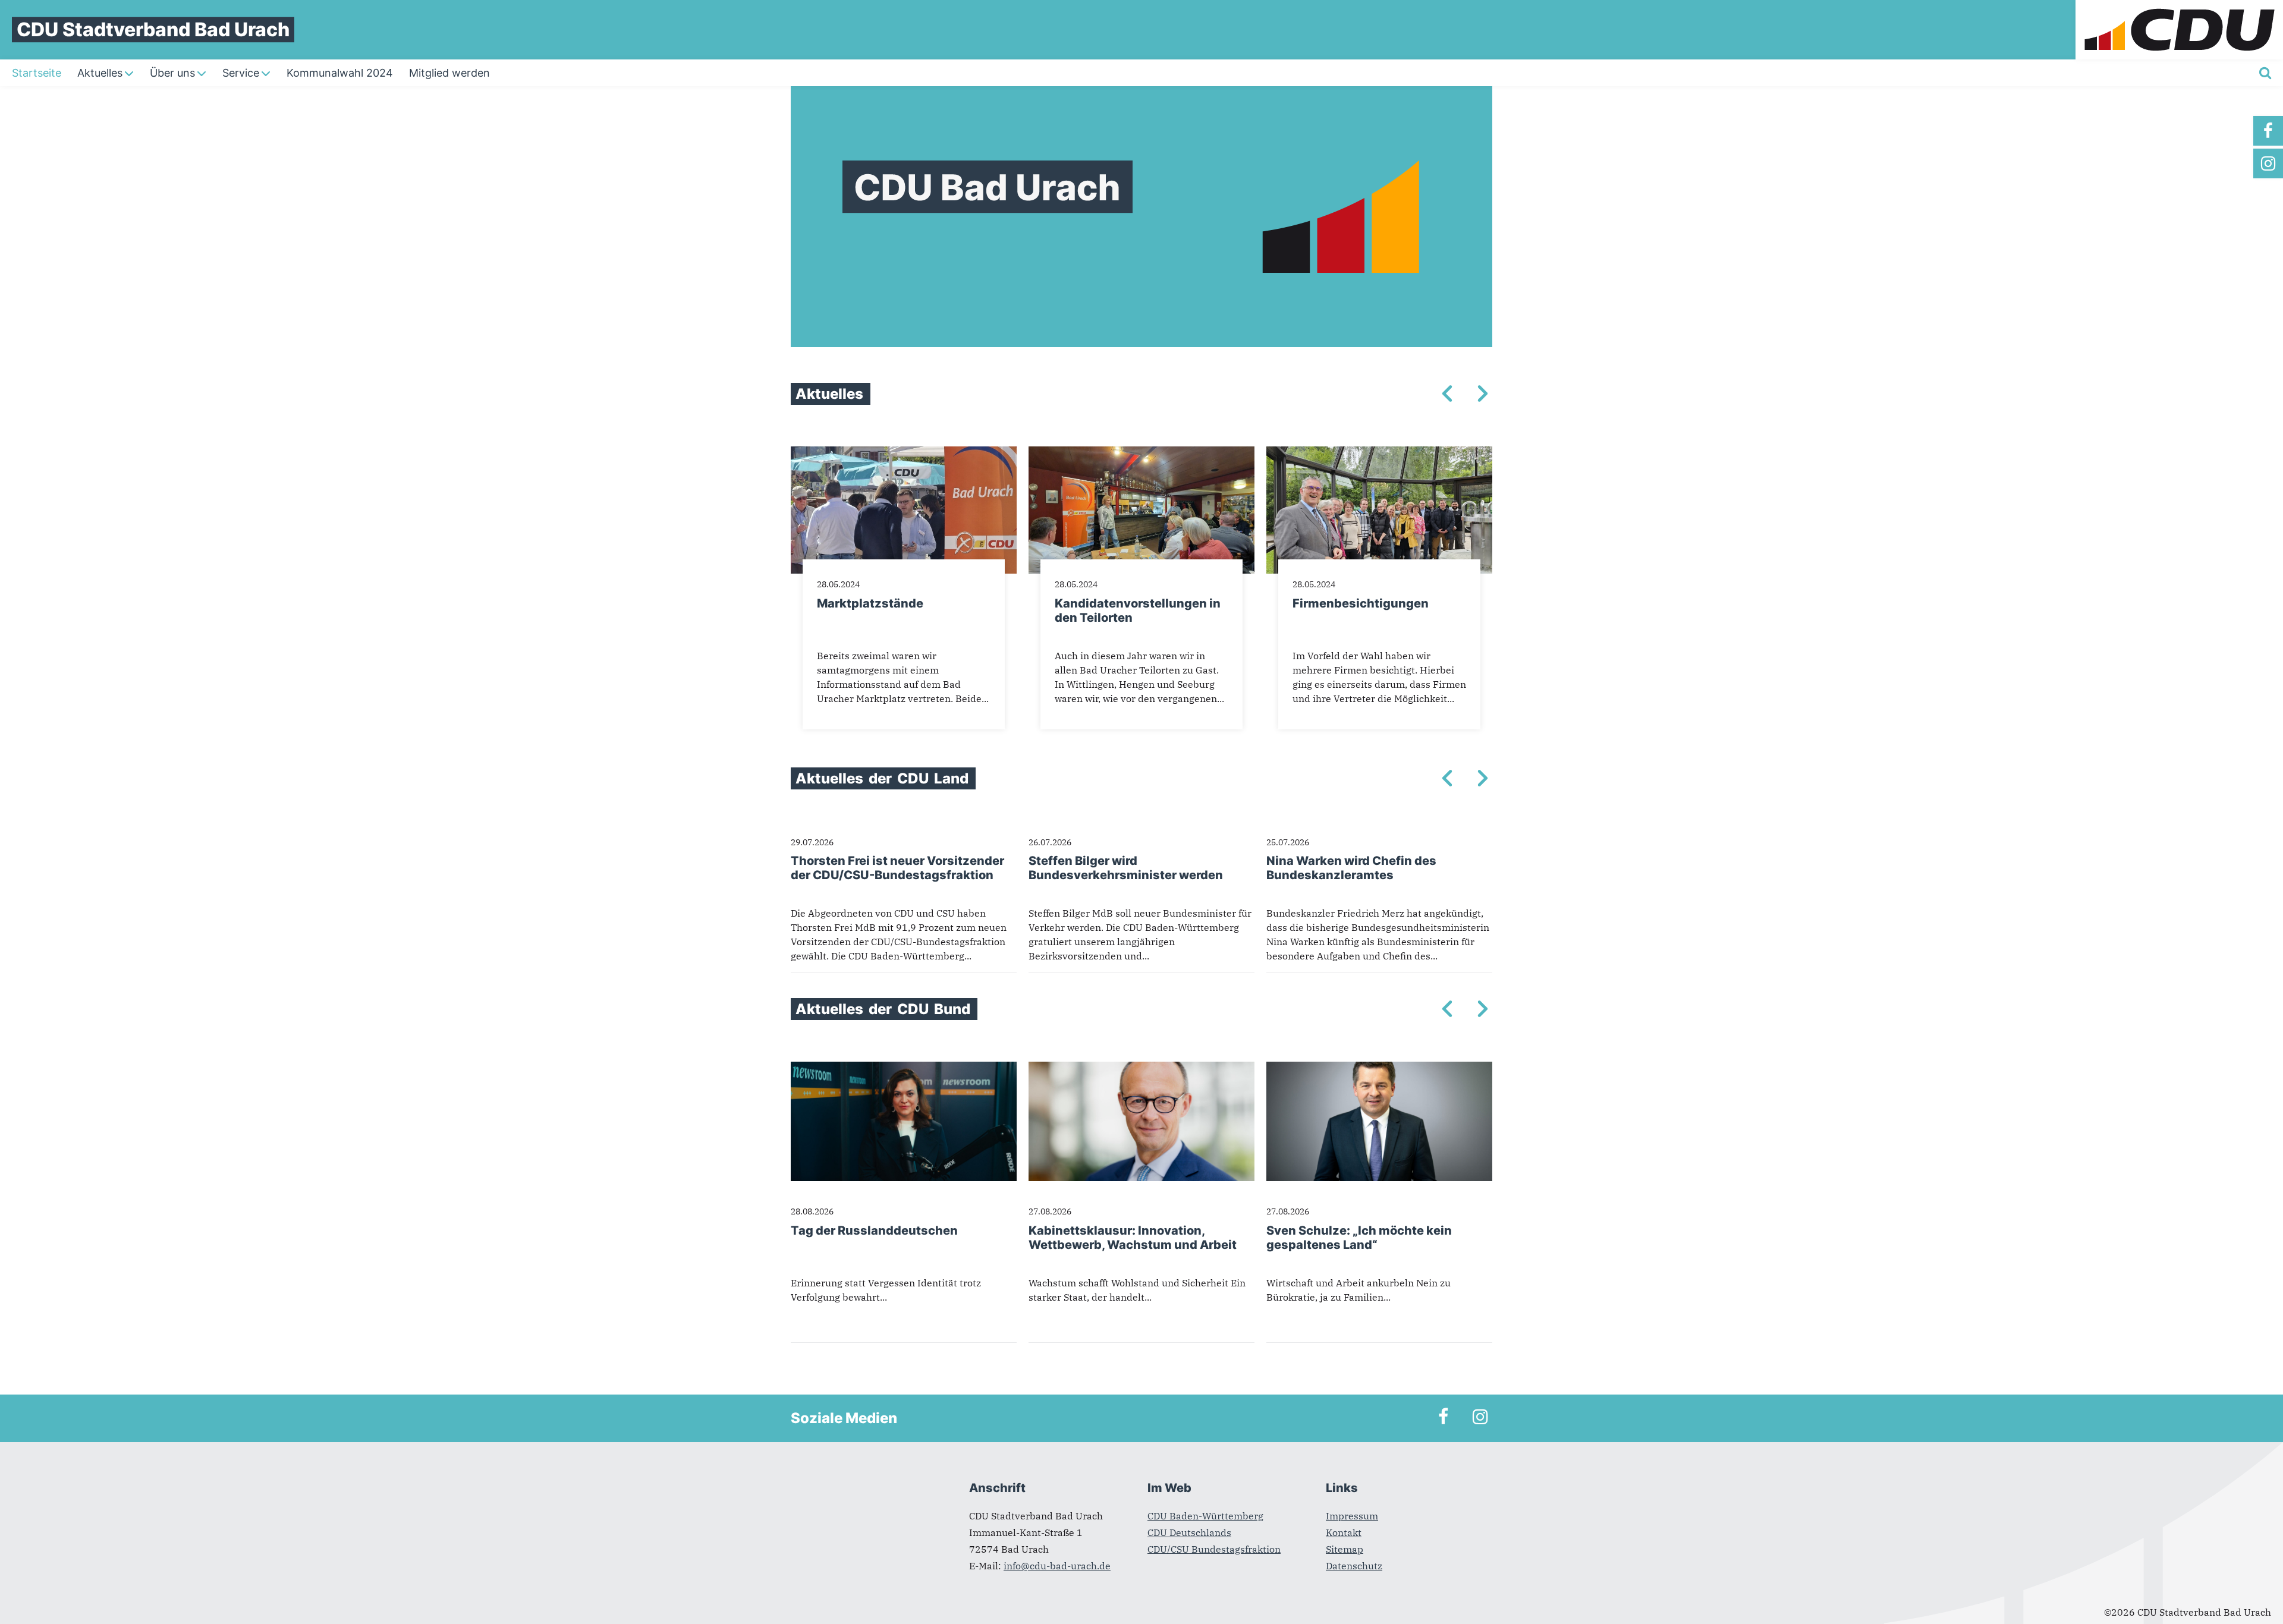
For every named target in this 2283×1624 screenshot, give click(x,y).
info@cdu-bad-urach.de (1057, 1566)
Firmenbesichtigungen (1361, 603)
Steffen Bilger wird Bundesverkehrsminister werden (1126, 868)
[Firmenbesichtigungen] (1379, 454)
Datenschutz (1354, 1566)
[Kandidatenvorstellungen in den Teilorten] (1141, 454)
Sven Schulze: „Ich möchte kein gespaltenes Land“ (1359, 1238)
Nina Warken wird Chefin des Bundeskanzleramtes (1351, 868)
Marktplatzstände (870, 603)
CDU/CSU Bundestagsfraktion (1214, 1549)
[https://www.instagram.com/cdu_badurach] (2268, 163)
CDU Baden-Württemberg (1205, 1516)
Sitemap (1345, 1549)
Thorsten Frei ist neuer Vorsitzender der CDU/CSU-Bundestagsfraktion (897, 868)
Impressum (1352, 1516)
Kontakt (1344, 1532)
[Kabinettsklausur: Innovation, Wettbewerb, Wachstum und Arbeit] (1141, 1069)
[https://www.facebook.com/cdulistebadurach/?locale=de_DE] (2268, 131)
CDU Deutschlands (1189, 1532)
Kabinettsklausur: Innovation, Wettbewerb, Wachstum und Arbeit (1133, 1238)
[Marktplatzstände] (904, 454)
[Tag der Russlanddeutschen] (904, 1069)
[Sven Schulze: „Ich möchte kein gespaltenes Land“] (1379, 1069)
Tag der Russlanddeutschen (874, 1230)
